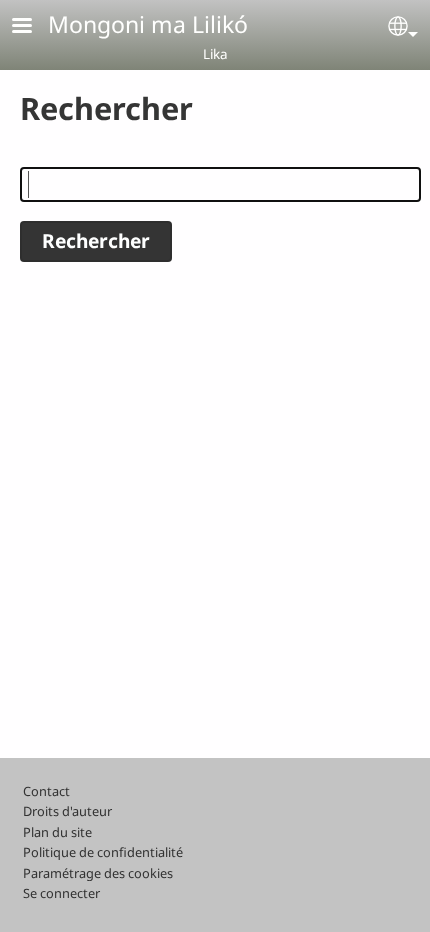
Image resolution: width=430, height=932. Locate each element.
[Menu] (34, 27)
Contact (46, 791)
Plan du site (57, 832)
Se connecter (61, 893)
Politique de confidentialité (103, 852)
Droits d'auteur (67, 811)
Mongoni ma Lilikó (148, 24)
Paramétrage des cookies (98, 873)
